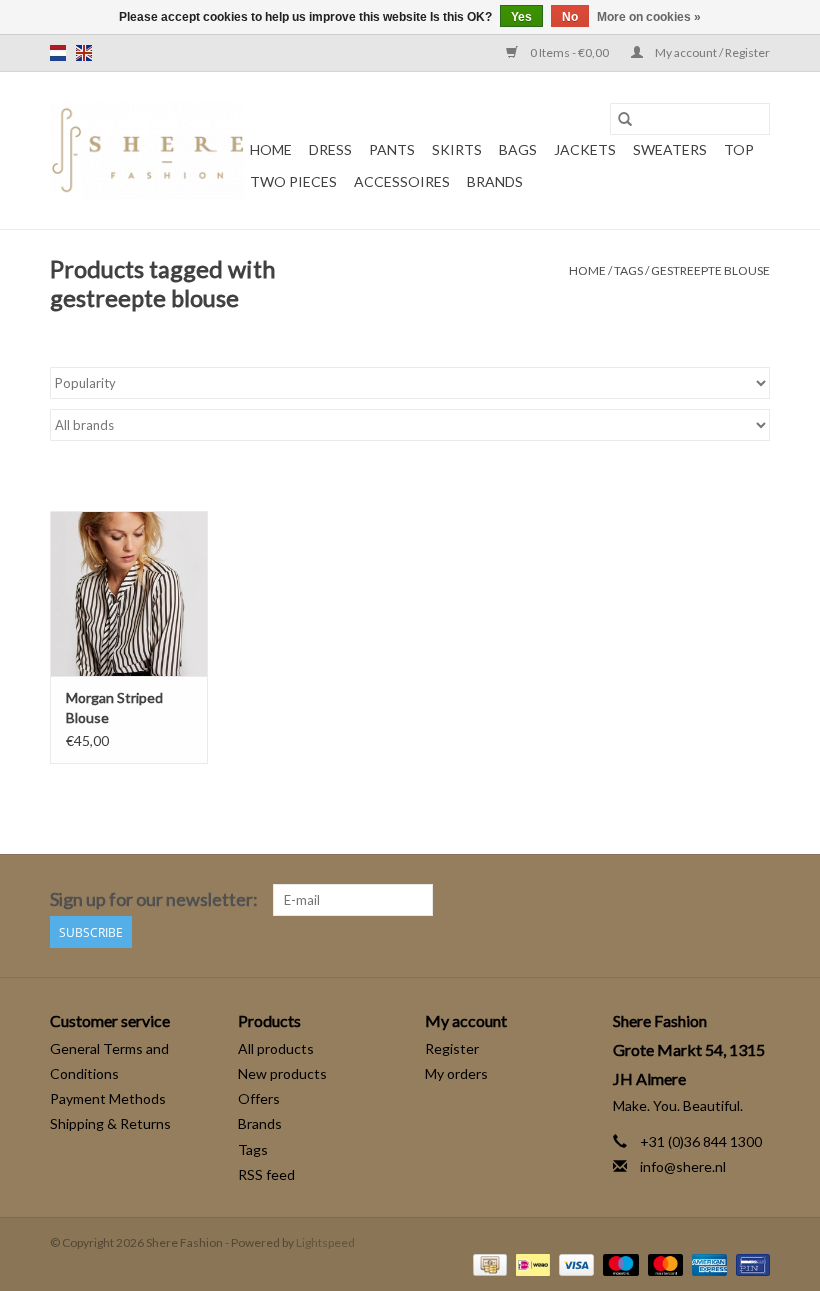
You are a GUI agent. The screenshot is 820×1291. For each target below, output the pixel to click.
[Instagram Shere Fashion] (754, 900)
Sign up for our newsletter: (154, 899)
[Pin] (749, 1263)
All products (276, 1048)
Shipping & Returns (110, 1123)
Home (271, 149)
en (84, 53)
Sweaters (670, 149)
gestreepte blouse (710, 270)
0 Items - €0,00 (569, 52)
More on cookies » (649, 17)
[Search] (625, 119)
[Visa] (574, 1263)
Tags (628, 270)
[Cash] (487, 1263)
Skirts (457, 149)
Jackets (585, 149)
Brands (495, 181)
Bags (518, 149)
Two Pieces (293, 181)
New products (282, 1073)
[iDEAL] (530, 1263)
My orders (456, 1073)
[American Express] (707, 1263)
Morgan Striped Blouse (114, 707)
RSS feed (266, 1174)
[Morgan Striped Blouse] (129, 593)
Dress (330, 149)
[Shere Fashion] (147, 150)
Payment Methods (108, 1098)
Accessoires (402, 181)
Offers (259, 1098)
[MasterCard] (663, 1263)
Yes (521, 17)
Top (739, 149)
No (570, 17)
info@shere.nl (683, 1166)
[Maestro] (618, 1263)
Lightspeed (325, 1242)
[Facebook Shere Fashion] (719, 900)
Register (452, 1048)
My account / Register (711, 52)
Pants (392, 149)
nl (58, 53)
